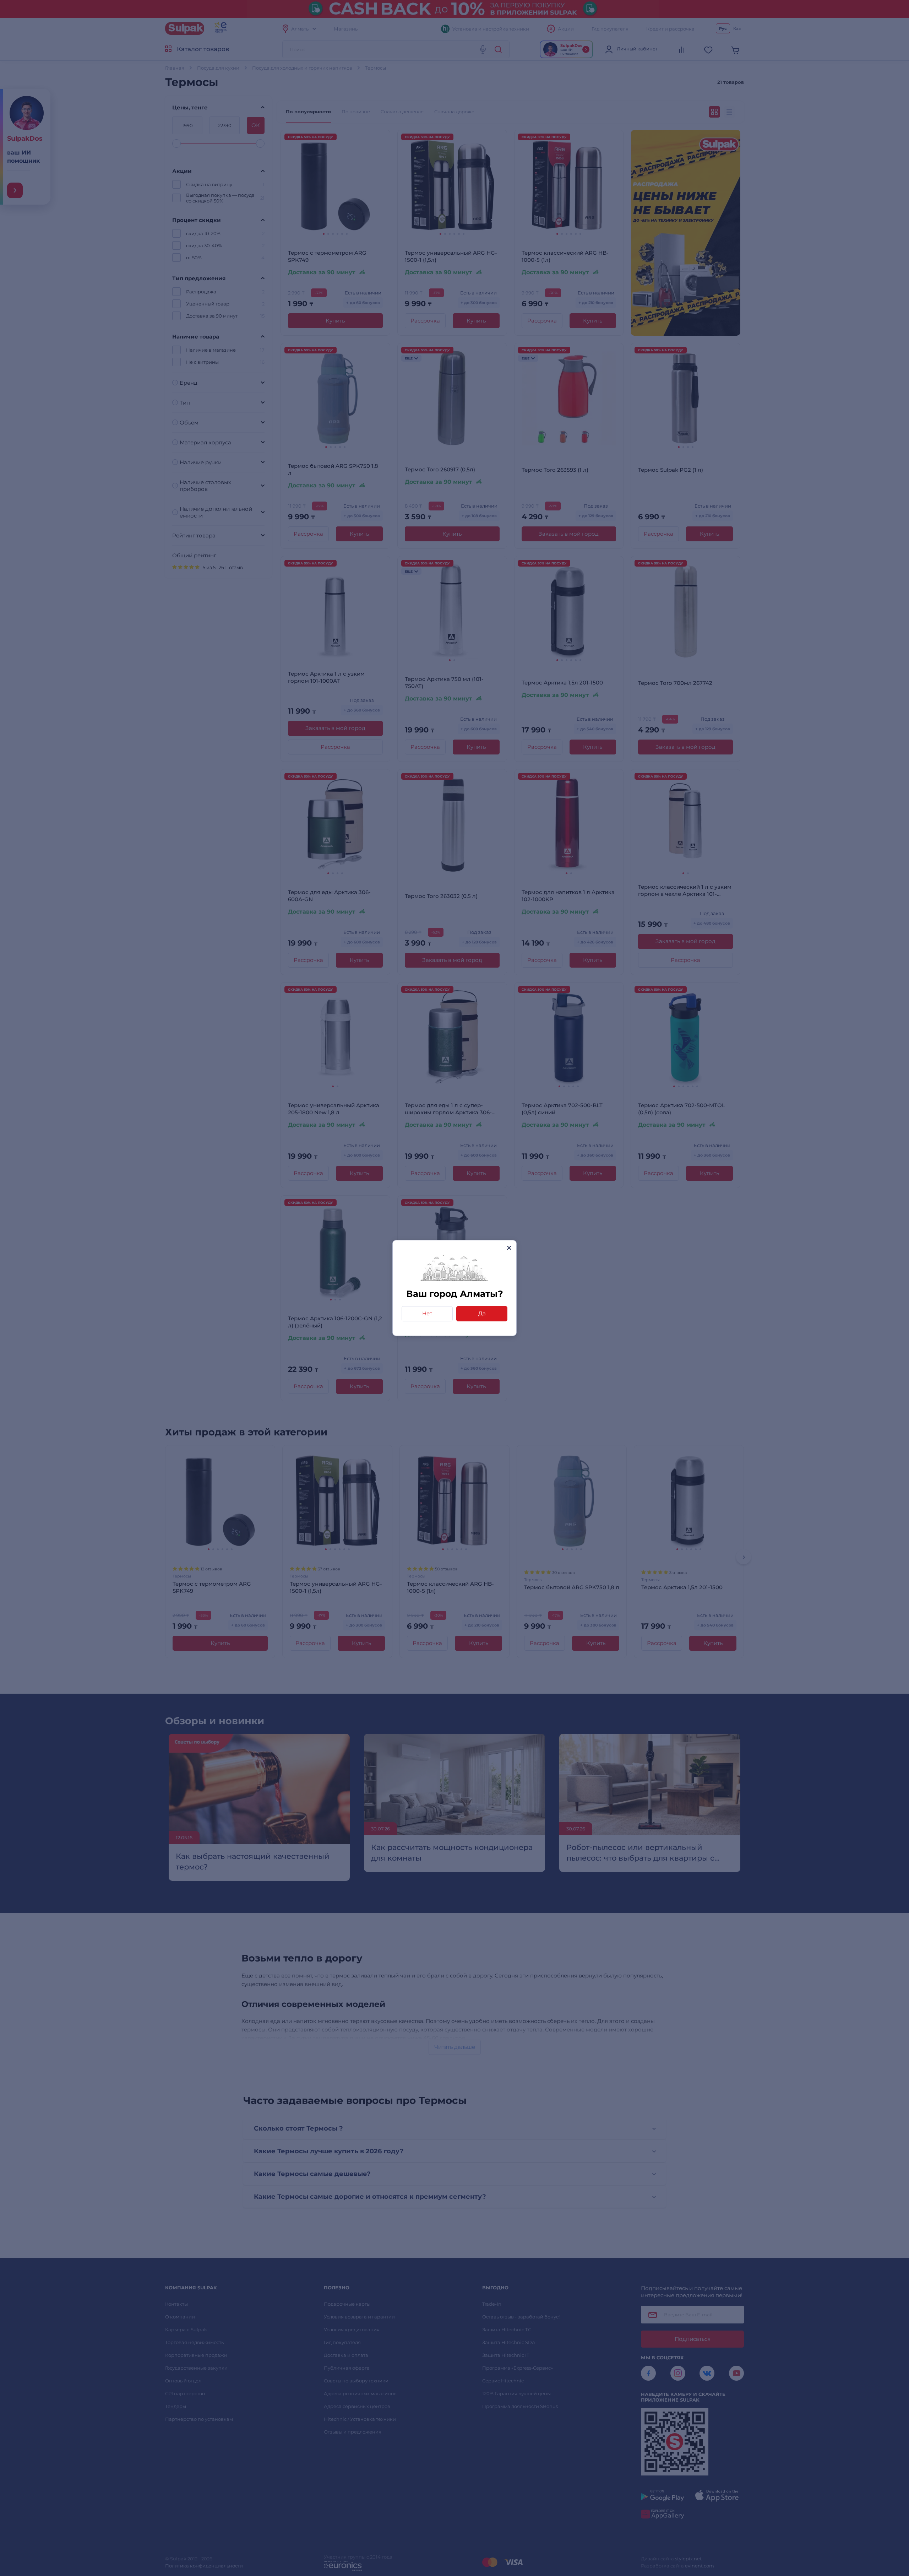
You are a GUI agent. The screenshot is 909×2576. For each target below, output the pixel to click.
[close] (509, 1248)
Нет (427, 1313)
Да (482, 1313)
